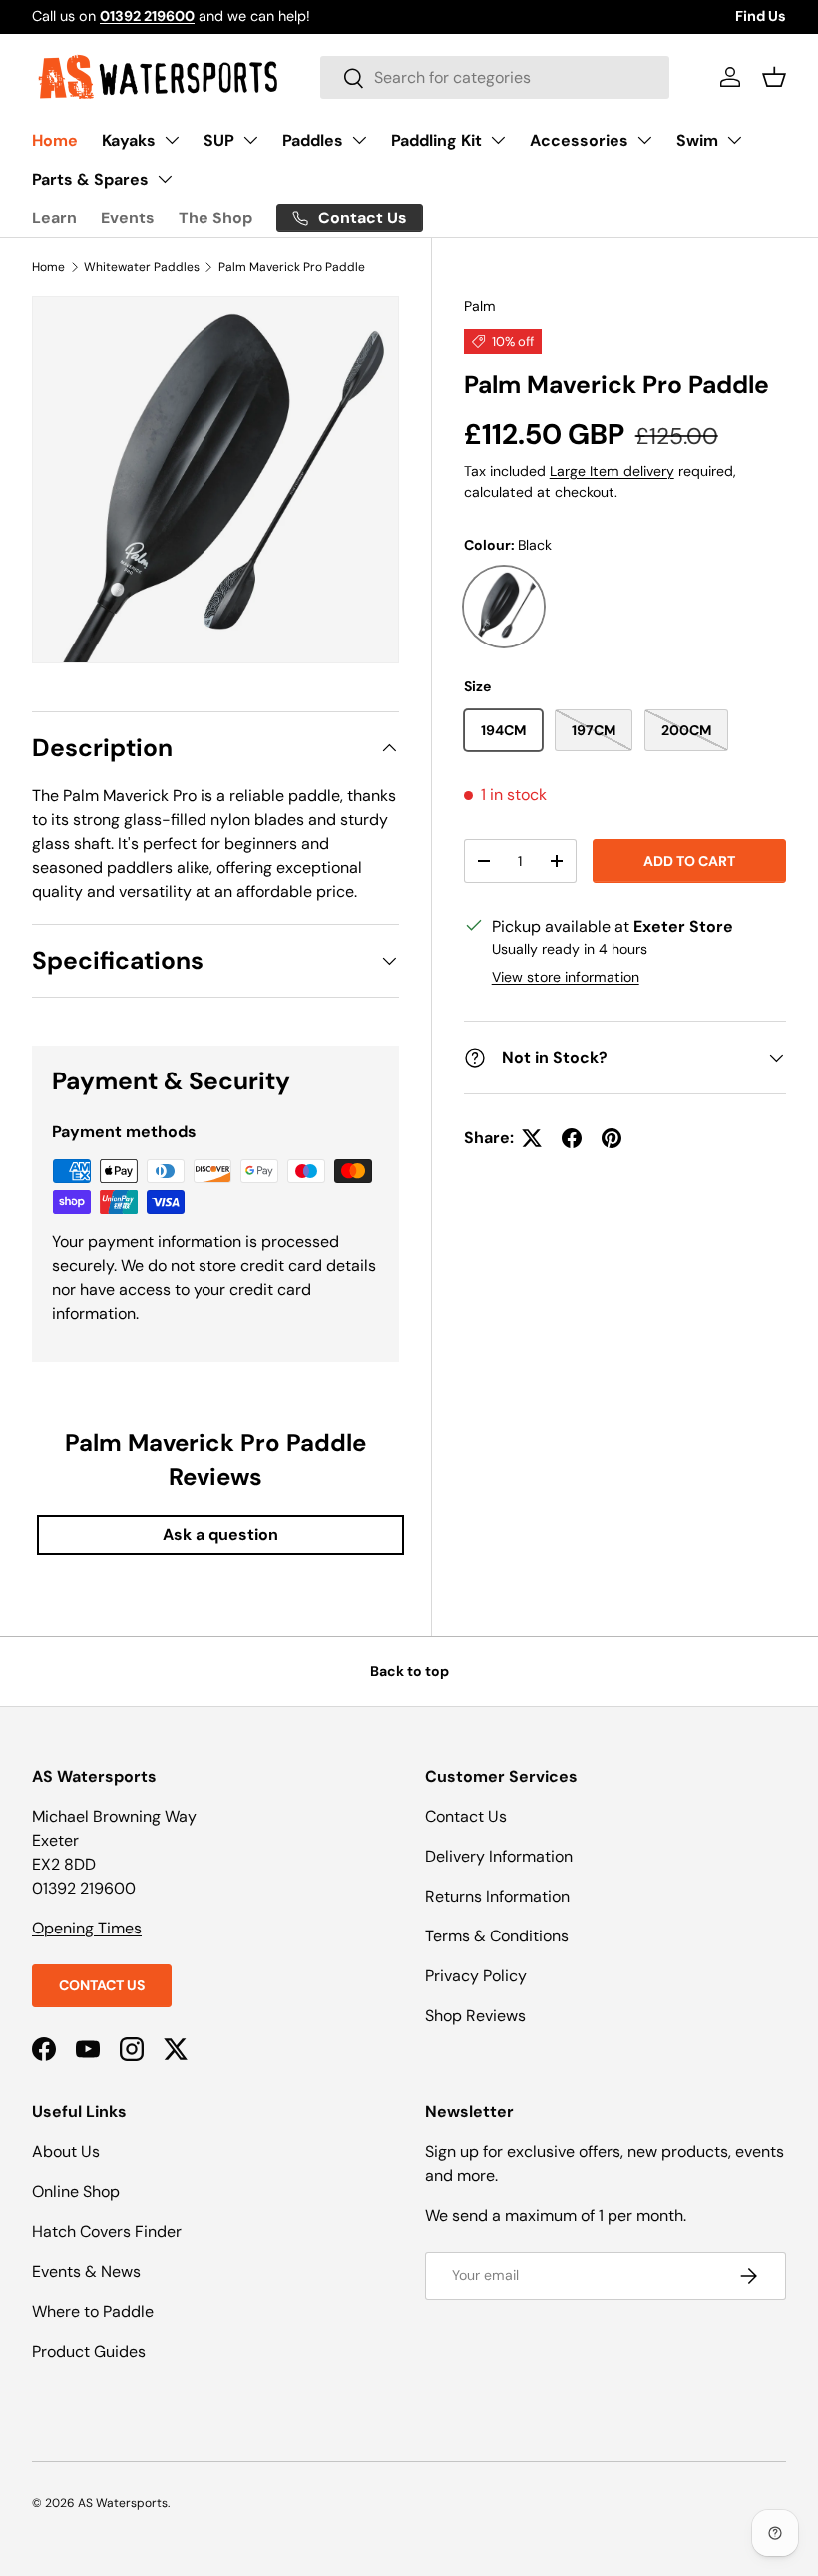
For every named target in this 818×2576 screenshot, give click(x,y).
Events (128, 218)
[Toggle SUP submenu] (250, 140)
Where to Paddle (93, 2311)
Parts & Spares (90, 179)
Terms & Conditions (497, 1936)
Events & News (86, 2271)
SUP (219, 140)
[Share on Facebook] (572, 1138)
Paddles (313, 140)
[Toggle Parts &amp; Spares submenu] (165, 179)
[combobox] (495, 77)
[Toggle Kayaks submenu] (172, 140)
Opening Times (87, 1928)
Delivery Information (499, 1856)
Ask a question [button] (220, 1535)
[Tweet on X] (532, 1138)
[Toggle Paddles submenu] (359, 140)
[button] (774, 77)
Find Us (761, 16)
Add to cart (689, 861)
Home (55, 140)
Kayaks (129, 140)
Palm (480, 306)
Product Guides (89, 2351)
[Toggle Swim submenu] (734, 140)
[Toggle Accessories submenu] (644, 140)
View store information (566, 977)
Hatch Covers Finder (107, 2231)
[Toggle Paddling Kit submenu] (498, 140)
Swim (697, 140)
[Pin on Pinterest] (612, 1138)
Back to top (409, 1671)
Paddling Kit (436, 140)
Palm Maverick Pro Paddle (292, 267)
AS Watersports (123, 2503)
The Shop (215, 218)
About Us (66, 2151)
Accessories (579, 140)
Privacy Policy (476, 1976)
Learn (54, 218)
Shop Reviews (475, 2016)
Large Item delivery (612, 471)
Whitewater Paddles (142, 267)
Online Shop (76, 2191)
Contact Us (102, 1985)
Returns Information (497, 1896)
